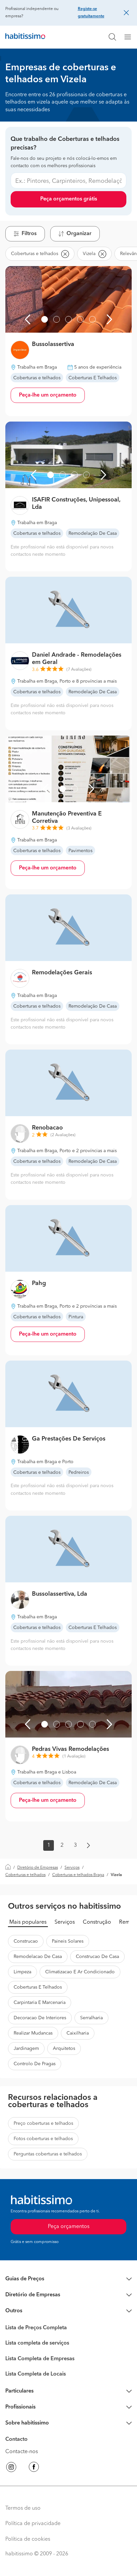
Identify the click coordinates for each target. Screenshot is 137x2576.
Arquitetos (64, 2049)
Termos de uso (23, 2508)
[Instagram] (11, 2468)
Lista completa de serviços (37, 2343)
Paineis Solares (68, 1941)
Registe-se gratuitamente (91, 13)
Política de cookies (28, 2539)
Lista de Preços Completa (36, 2328)
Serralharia (91, 2018)
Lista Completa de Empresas (40, 2359)
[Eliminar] (65, 254)
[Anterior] (28, 319)
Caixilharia (78, 2033)
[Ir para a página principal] (25, 37)
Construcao (26, 1941)
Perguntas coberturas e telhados (48, 2154)
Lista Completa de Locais (36, 2374)
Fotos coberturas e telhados (43, 2139)
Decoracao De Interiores (40, 2018)
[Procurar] (112, 37)
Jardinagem (26, 2049)
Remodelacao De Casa (38, 1957)
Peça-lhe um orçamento (48, 395)
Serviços (72, 1868)
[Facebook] (34, 2468)
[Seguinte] (109, 319)
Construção (97, 1922)
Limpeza (22, 1972)
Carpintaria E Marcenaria (40, 2003)
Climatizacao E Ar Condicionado (80, 1972)
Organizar (79, 234)
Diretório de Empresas (38, 1868)
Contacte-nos (22, 2452)
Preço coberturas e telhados (43, 2123)
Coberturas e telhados (25, 1875)
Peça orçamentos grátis (69, 199)
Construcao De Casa (97, 1957)
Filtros (29, 234)
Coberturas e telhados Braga (78, 1875)
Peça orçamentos (69, 2227)
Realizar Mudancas (33, 2033)
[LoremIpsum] (130, 37)
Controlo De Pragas (35, 2064)
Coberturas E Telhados (38, 1987)
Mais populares (28, 1922)
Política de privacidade (33, 2524)
